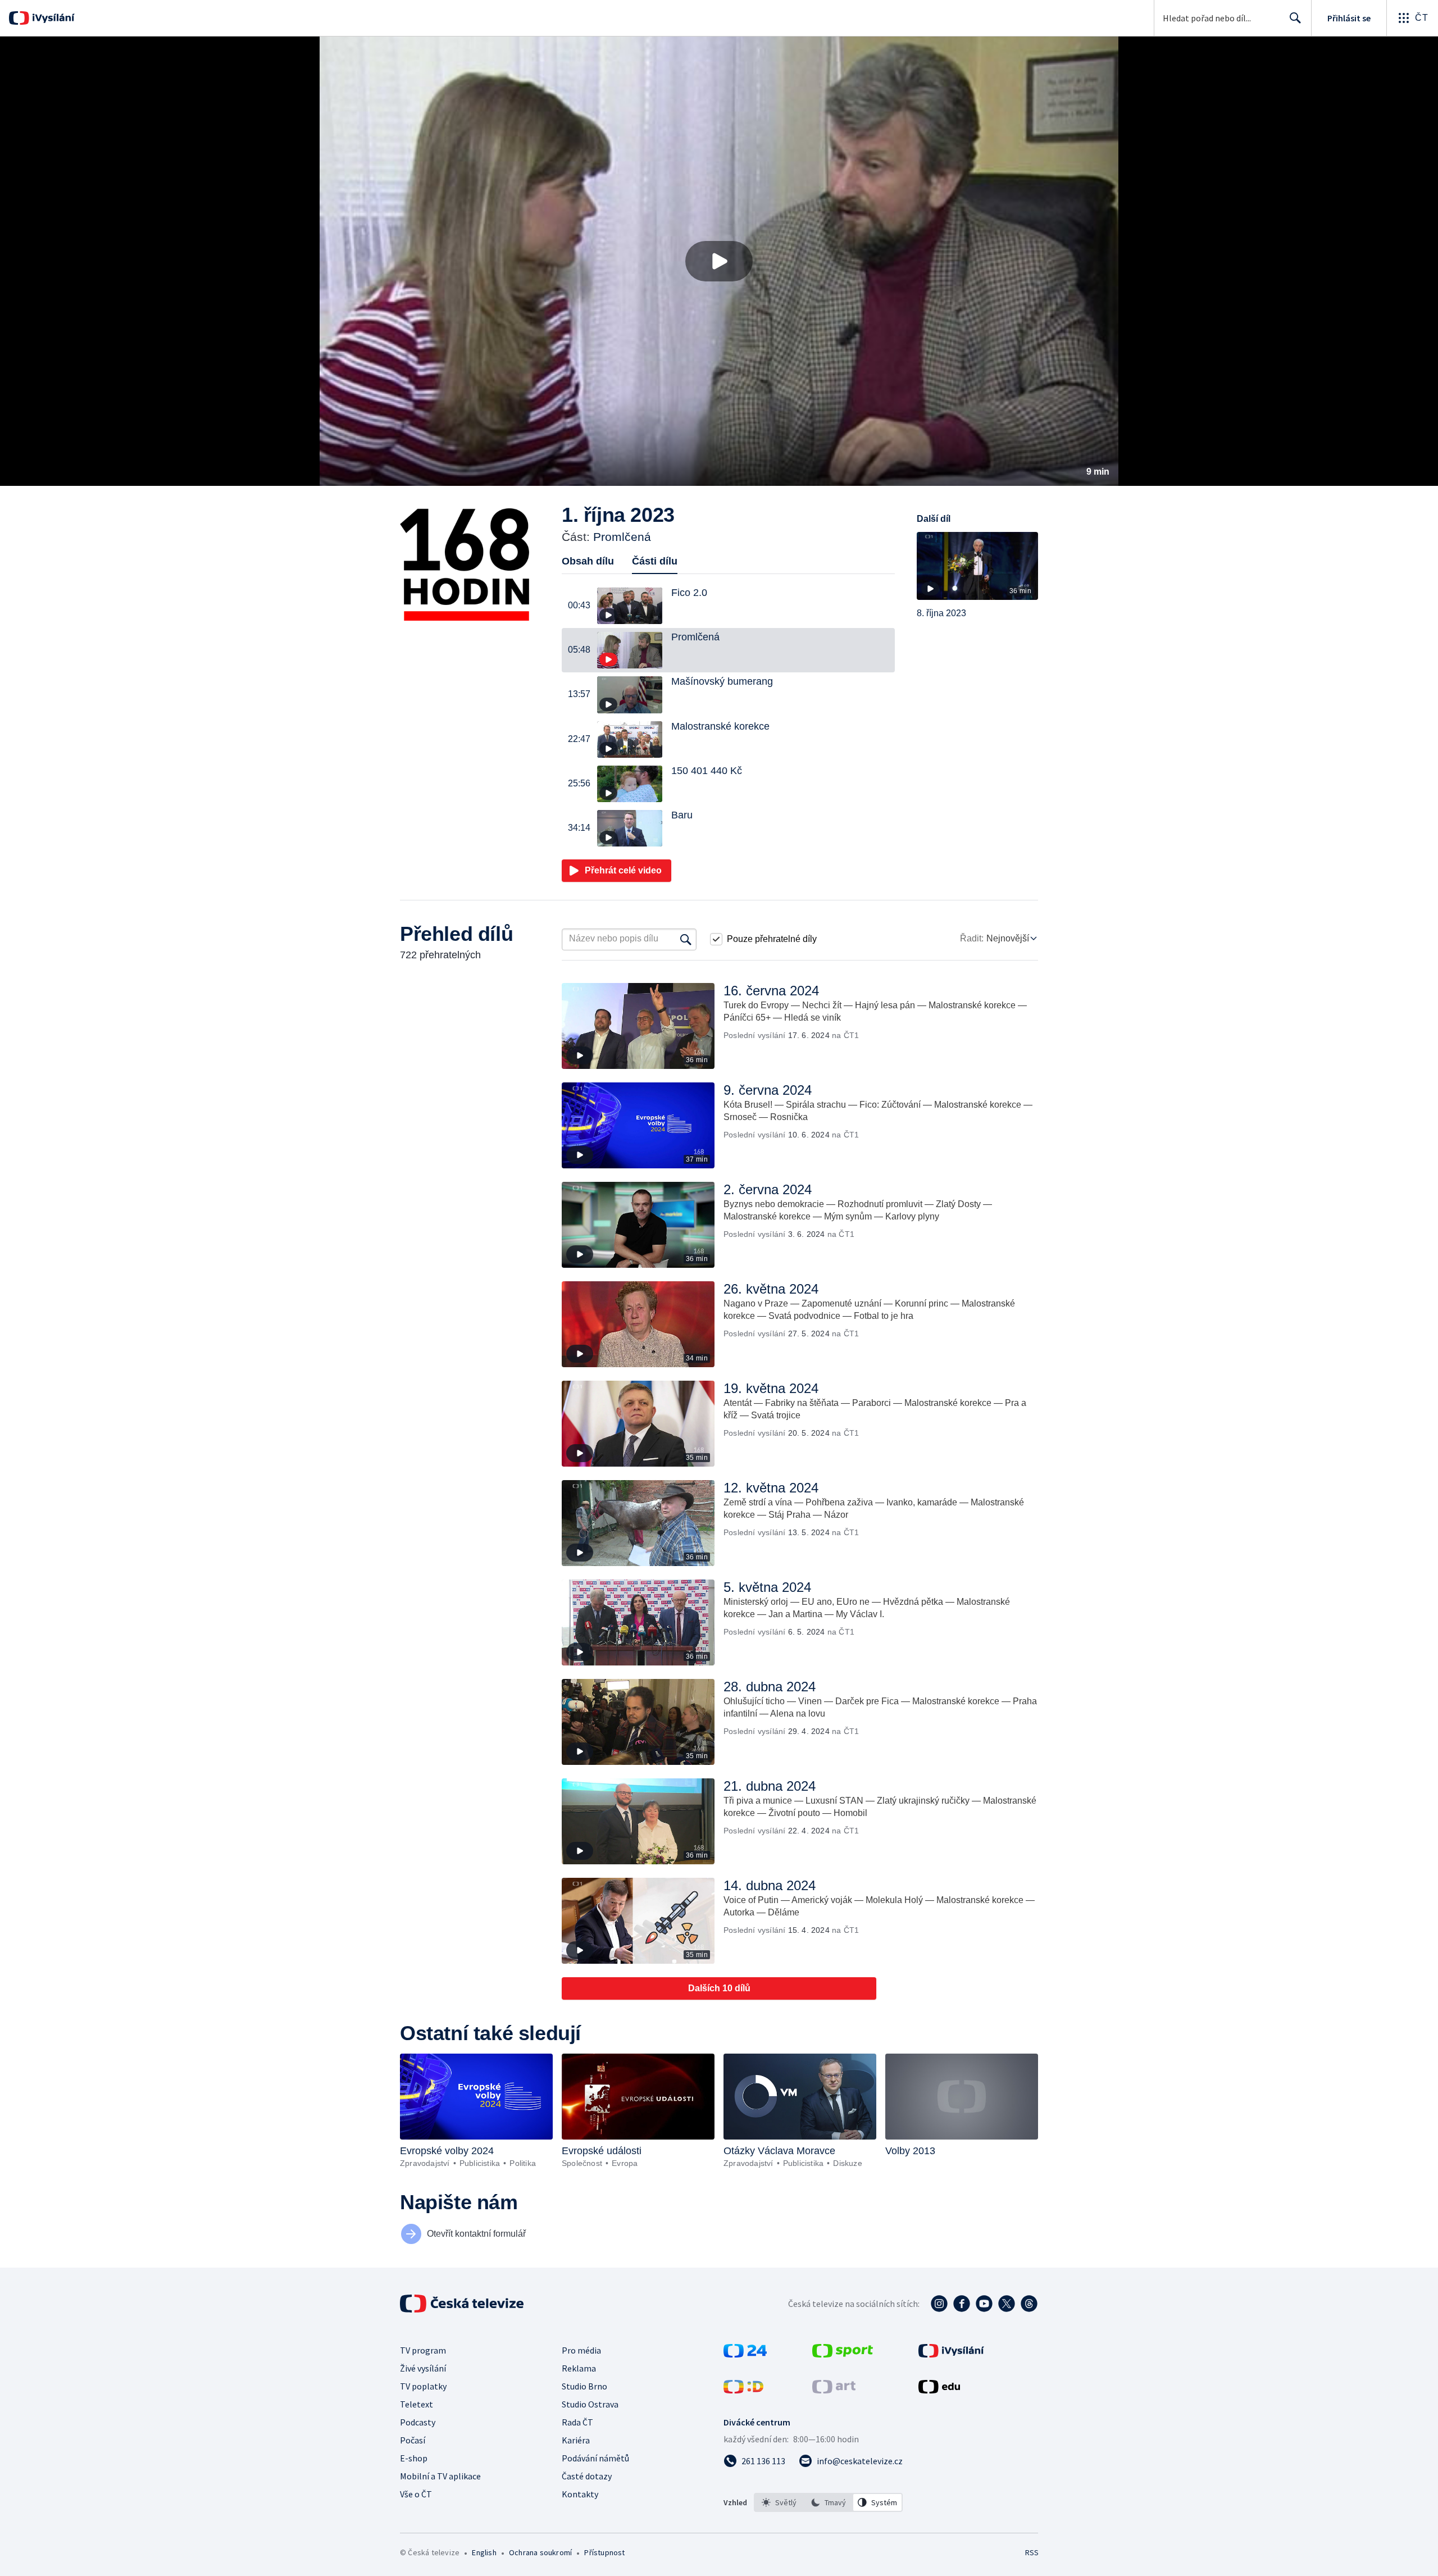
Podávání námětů (595, 2458)
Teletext (417, 2404)
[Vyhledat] (686, 939)
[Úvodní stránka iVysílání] (52, 18)
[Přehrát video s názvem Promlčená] (719, 261)
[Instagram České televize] (939, 2304)
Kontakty (580, 2494)
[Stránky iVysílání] (951, 2354)
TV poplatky (423, 2386)
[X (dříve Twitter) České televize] (1007, 2304)
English (484, 2552)
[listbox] (828, 2502)
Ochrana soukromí (540, 2552)
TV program (423, 2350)
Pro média (581, 2350)
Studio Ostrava (590, 2404)
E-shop (414, 2458)
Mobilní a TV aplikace (440, 2476)
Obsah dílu (588, 561)
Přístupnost (604, 2552)
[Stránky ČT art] (834, 2390)
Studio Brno (584, 2386)
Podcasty (418, 2422)
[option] (779, 2502)
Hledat (1295, 18)
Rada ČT (577, 2422)
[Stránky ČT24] (745, 2354)
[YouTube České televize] (984, 2304)
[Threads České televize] (1029, 2304)
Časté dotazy (587, 2476)
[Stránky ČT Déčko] (743, 2390)
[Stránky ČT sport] (843, 2354)
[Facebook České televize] (962, 2304)
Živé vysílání (423, 2368)
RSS (1032, 2552)
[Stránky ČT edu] (939, 2390)
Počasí (413, 2440)
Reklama (579, 2368)
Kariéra (576, 2440)
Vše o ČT (416, 2494)
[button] (719, 261)
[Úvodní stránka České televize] (463, 2304)
